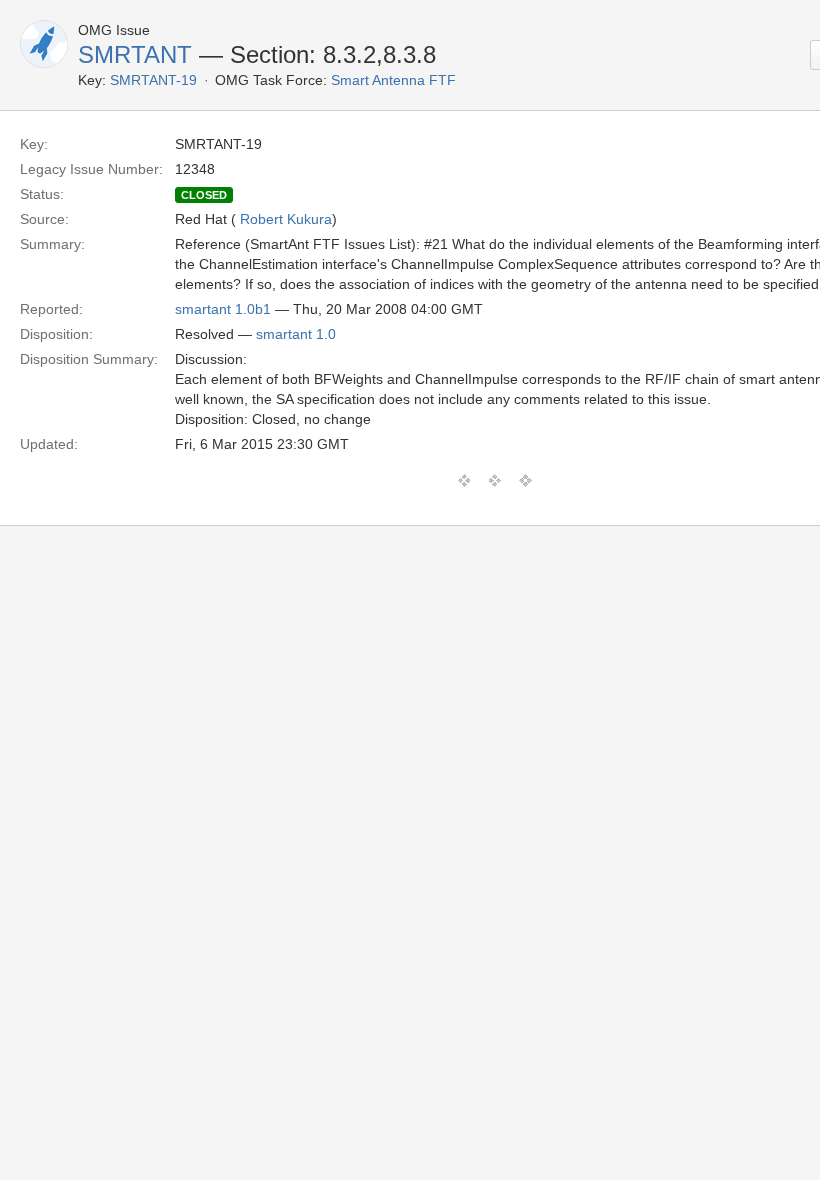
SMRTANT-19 (153, 80)
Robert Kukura (286, 219)
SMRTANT (135, 54)
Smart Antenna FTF (393, 80)
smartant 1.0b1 (223, 309)
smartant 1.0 (296, 334)
